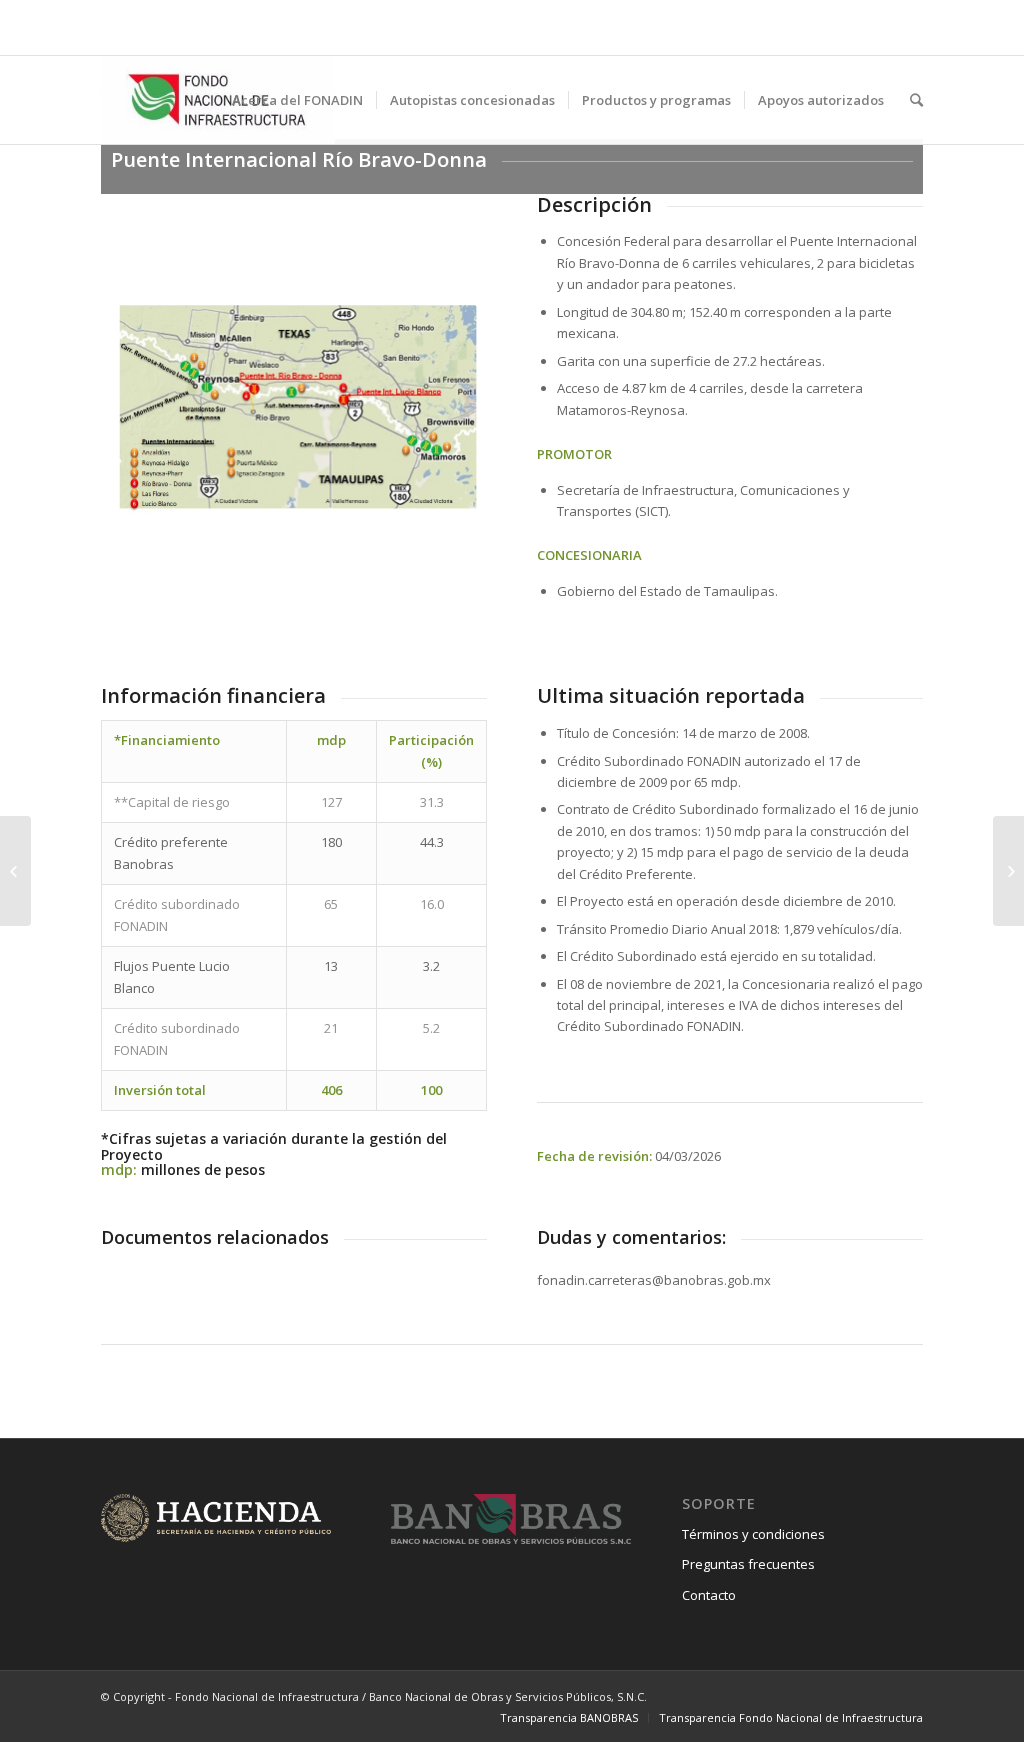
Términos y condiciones (753, 1534)
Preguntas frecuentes (748, 1564)
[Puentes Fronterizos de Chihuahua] (1008, 871)
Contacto (709, 1595)
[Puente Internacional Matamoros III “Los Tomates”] (15, 871)
